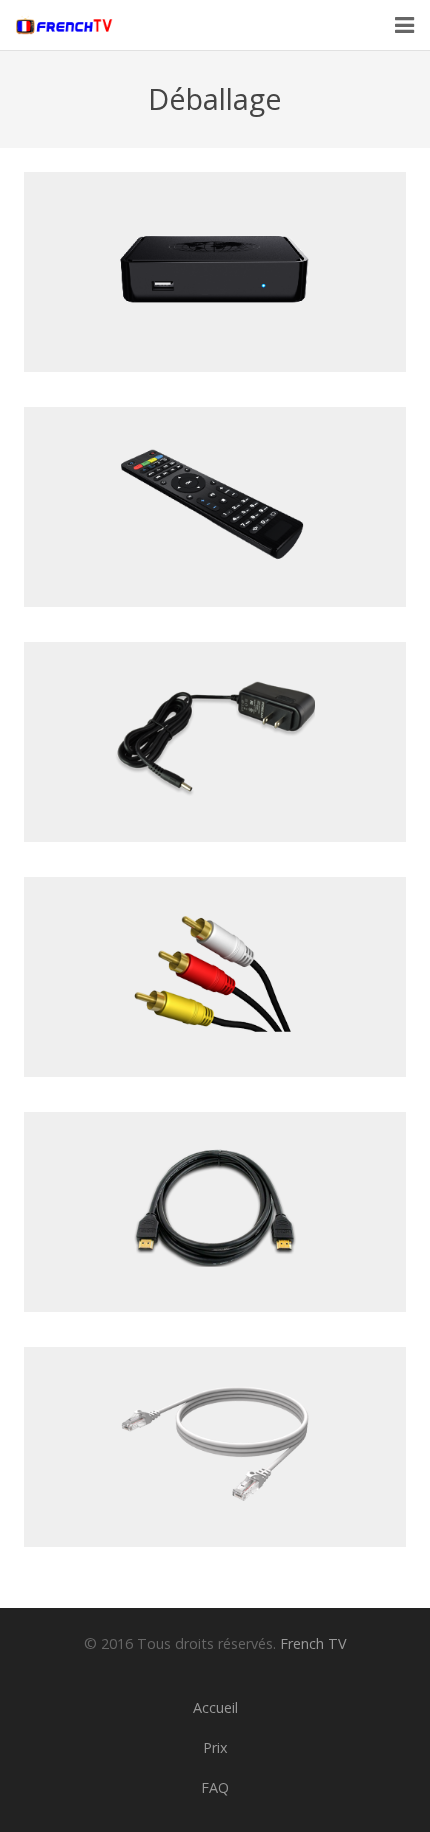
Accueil (215, 1707)
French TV (313, 1643)
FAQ (215, 1787)
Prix (215, 1747)
